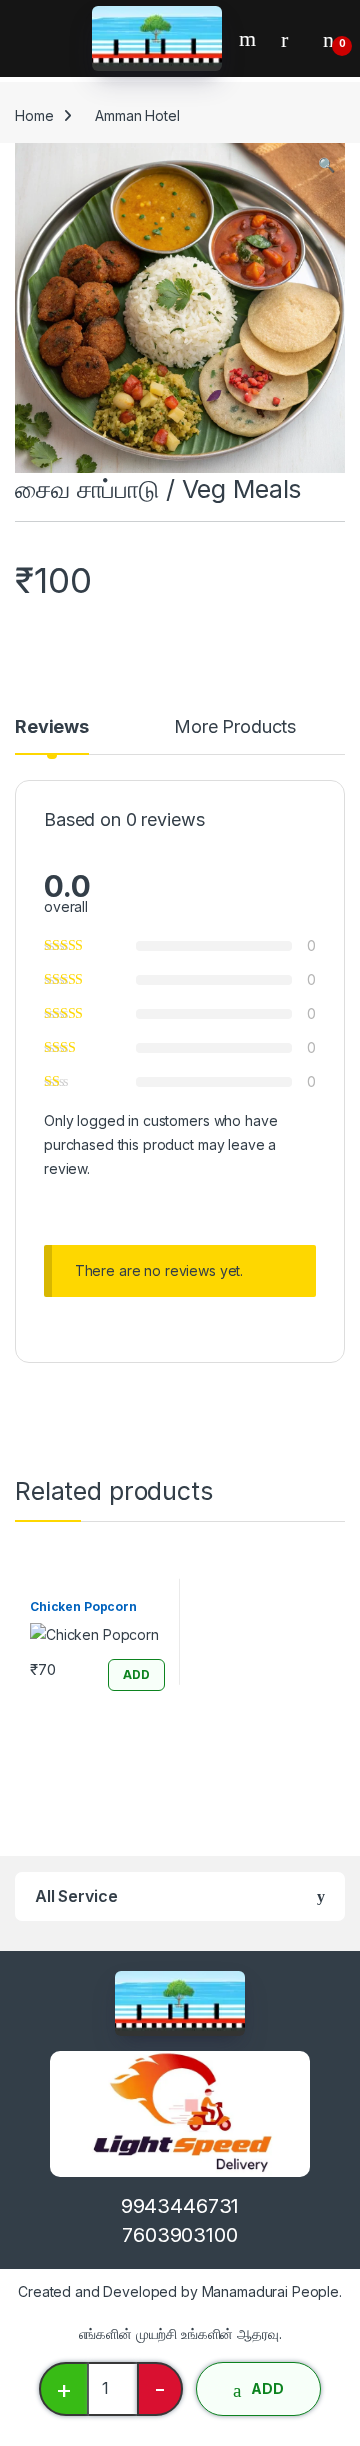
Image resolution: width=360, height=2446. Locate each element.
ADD (267, 2388)
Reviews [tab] (52, 727)
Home (34, 115)
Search (250, 39)
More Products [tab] (235, 727)
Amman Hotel (137, 115)
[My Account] (292, 39)
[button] (326, 165)
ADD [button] (136, 1674)
